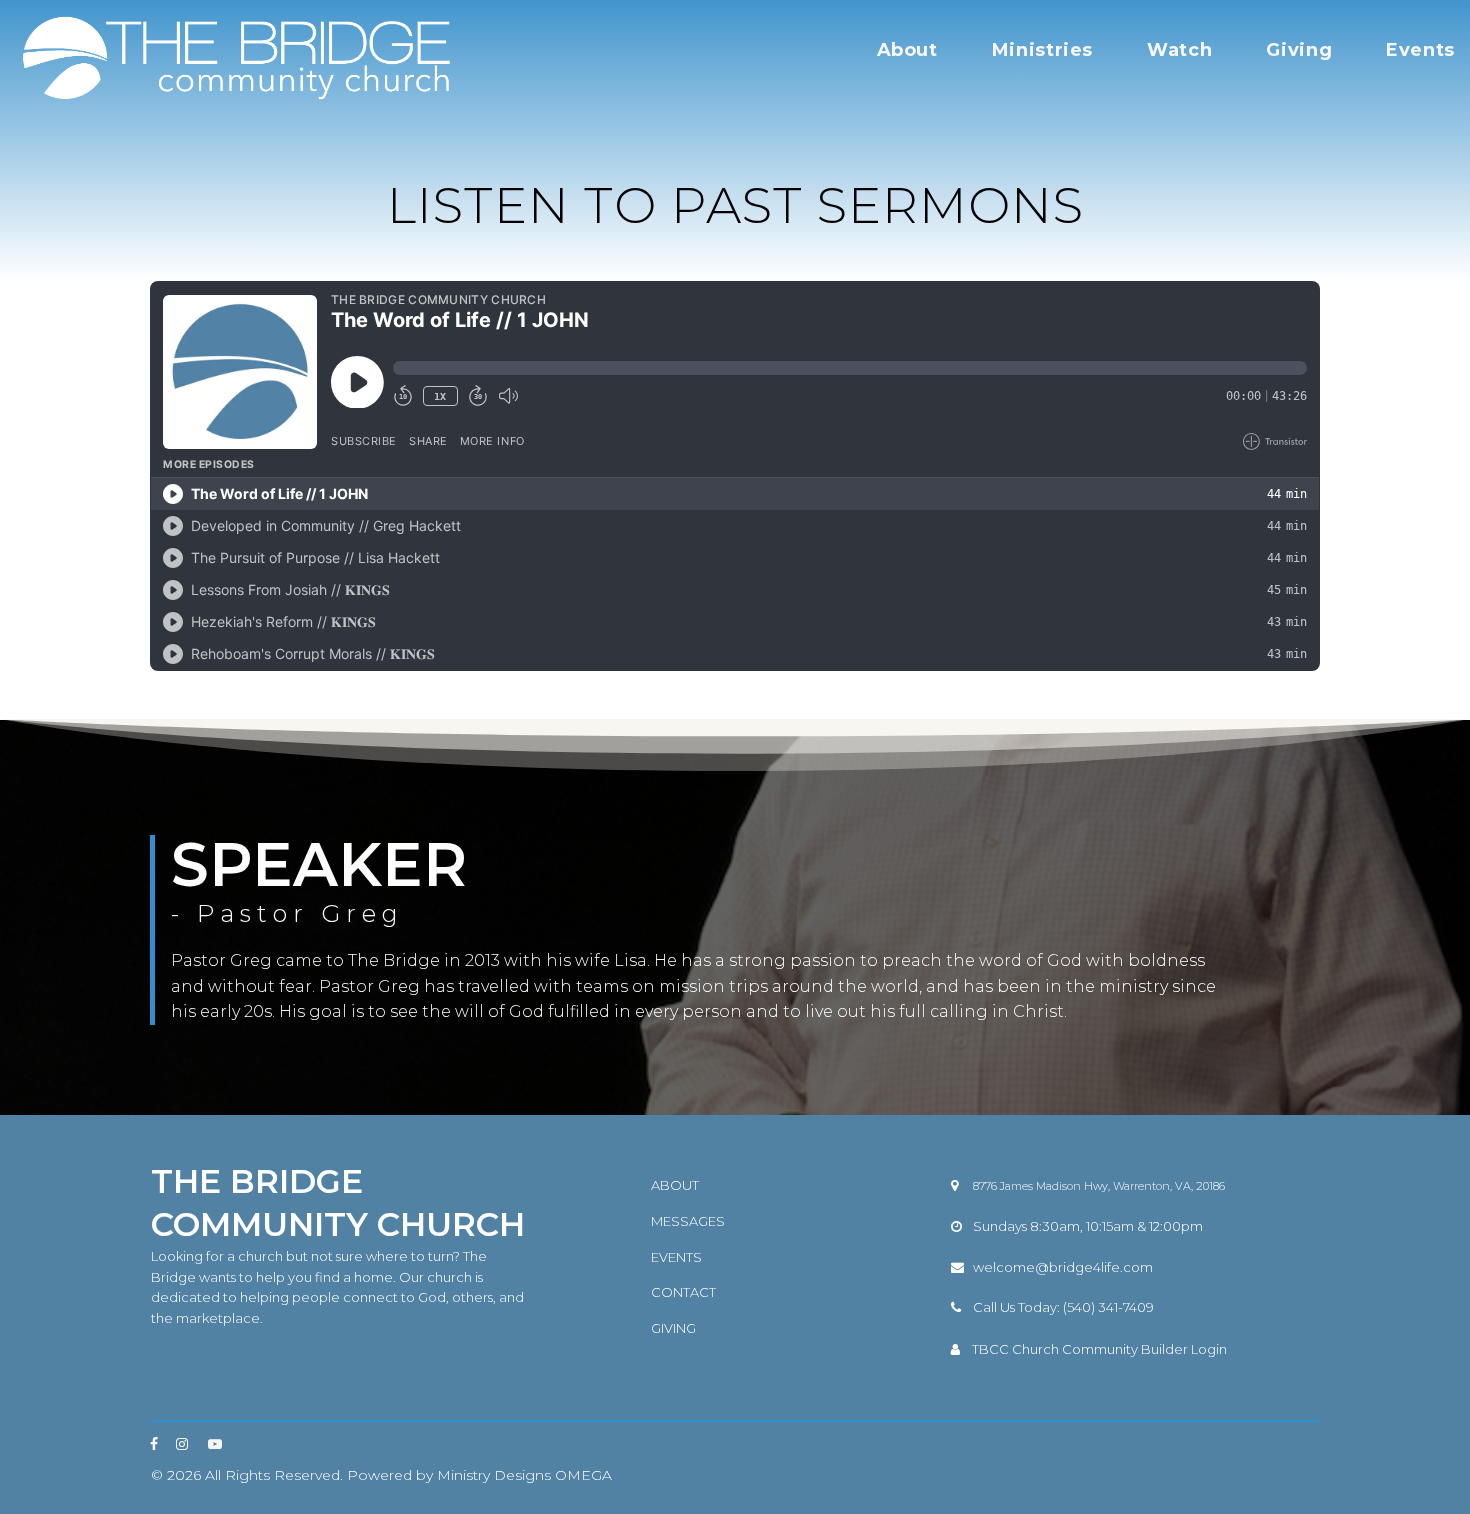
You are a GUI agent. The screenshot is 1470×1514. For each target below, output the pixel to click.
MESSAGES (688, 1221)
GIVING (673, 1328)
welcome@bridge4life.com (1063, 1267)
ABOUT (675, 1185)
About (907, 50)
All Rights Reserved (272, 1475)
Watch (1179, 50)
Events (1420, 50)
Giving (1299, 50)
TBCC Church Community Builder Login (1099, 1349)
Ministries (1042, 50)
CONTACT (683, 1292)
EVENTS (676, 1257)
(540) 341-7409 (1108, 1307)
